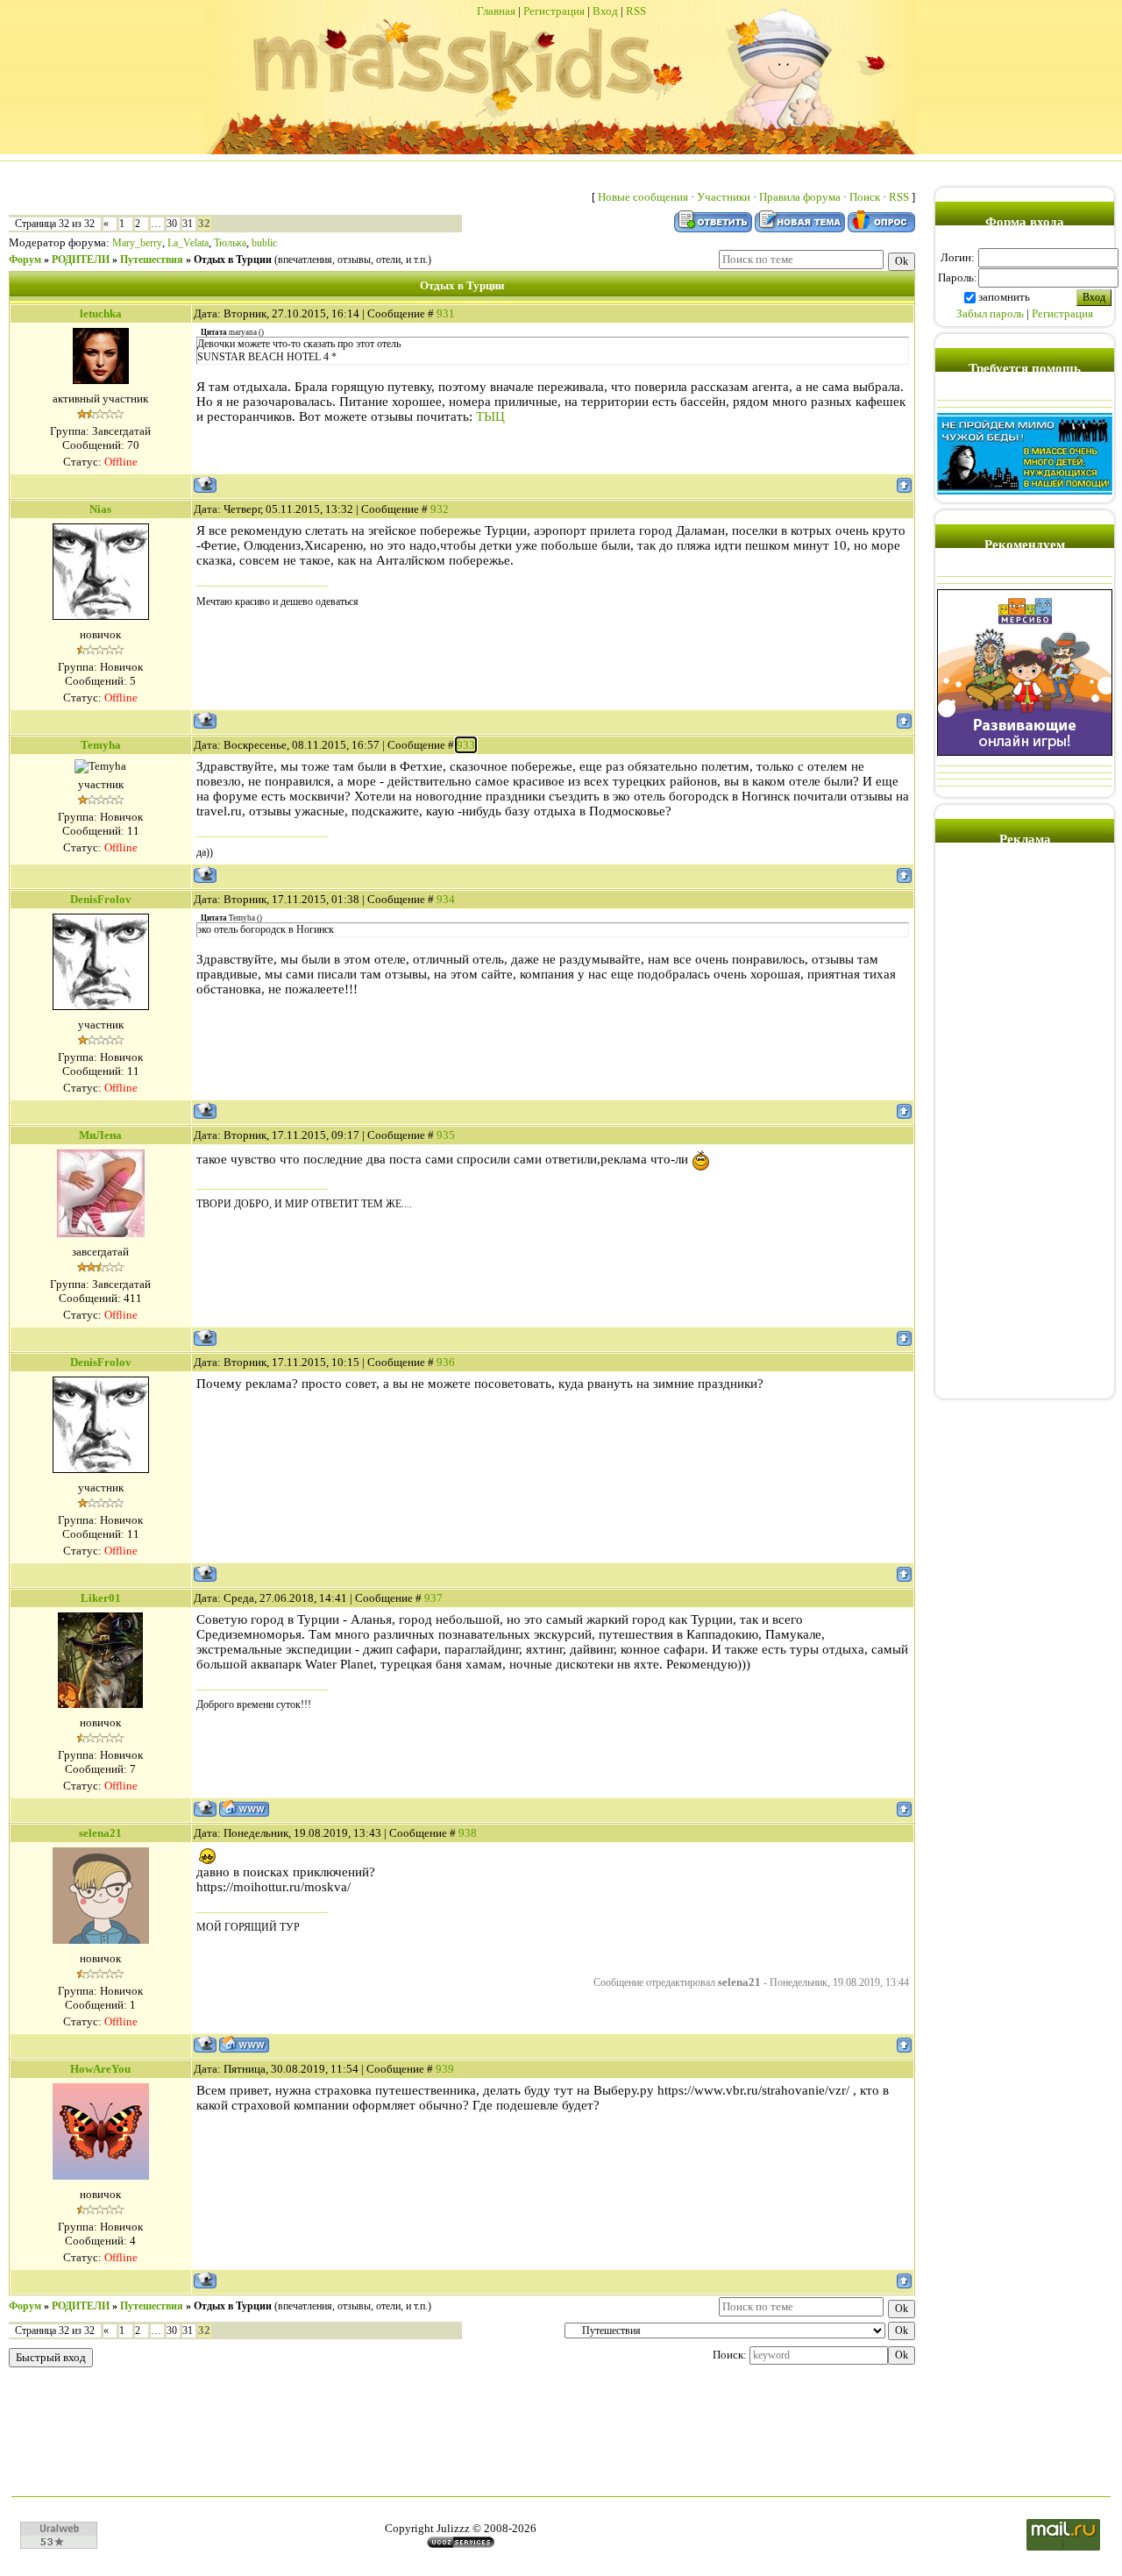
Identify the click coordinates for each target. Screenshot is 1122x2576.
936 (446, 1362)
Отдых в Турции (233, 260)
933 (466, 745)
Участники (724, 197)
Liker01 (101, 1598)
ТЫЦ (490, 416)
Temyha (101, 745)
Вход (605, 11)
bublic (264, 243)
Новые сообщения (643, 197)
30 (172, 224)
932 (440, 509)
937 (433, 1598)
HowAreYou (100, 2069)
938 (468, 1833)
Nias (100, 509)
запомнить (1004, 297)
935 (446, 1135)
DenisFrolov (101, 899)
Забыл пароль (990, 313)
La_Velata (188, 243)
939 (445, 2069)
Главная (496, 11)
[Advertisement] (1025, 1128)
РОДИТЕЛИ (81, 260)
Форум (25, 260)
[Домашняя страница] (244, 1808)
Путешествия (152, 260)
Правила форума (800, 197)
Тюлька (230, 243)
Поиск (865, 197)
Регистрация (554, 11)
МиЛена (100, 1135)
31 (188, 224)
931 (446, 313)
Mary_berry (137, 243)
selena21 (100, 1833)
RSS (636, 11)
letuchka (101, 313)
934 (446, 899)
